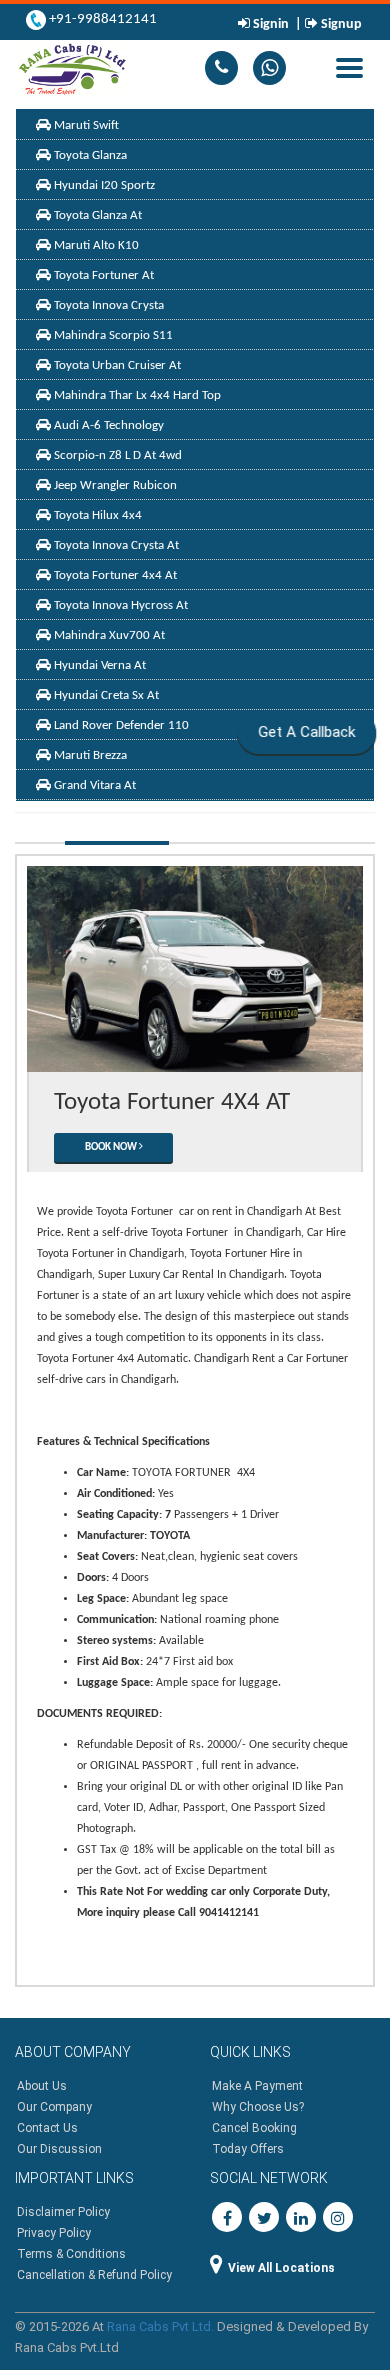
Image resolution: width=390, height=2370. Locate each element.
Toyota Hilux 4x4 (96, 515)
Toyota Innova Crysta (107, 305)
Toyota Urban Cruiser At (116, 365)
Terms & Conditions (71, 2254)
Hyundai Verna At (98, 665)
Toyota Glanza (89, 155)
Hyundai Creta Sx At (105, 695)
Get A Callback (305, 732)
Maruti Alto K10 (95, 245)
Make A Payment (257, 2086)
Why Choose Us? (258, 2107)
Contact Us (47, 2128)
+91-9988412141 (101, 19)
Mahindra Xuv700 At (108, 635)
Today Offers (248, 2149)
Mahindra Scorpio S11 (112, 335)
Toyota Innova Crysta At (115, 545)
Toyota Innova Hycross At (119, 605)
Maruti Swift (85, 125)
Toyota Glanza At (96, 215)
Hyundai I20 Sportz (103, 185)
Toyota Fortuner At (102, 275)
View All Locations (281, 2268)
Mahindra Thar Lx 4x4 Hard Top (136, 395)
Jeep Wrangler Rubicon (114, 485)
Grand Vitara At (93, 785)
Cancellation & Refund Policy (94, 2275)
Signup (340, 24)
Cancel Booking (254, 2128)
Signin (271, 24)
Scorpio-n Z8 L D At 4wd (116, 455)
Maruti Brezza (89, 755)
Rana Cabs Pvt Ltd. (160, 2326)
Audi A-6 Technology (107, 425)
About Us (42, 2086)
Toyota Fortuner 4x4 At (114, 575)
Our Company (54, 2107)
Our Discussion (59, 2149)
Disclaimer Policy (63, 2212)
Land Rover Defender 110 (120, 725)
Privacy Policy (54, 2233)
